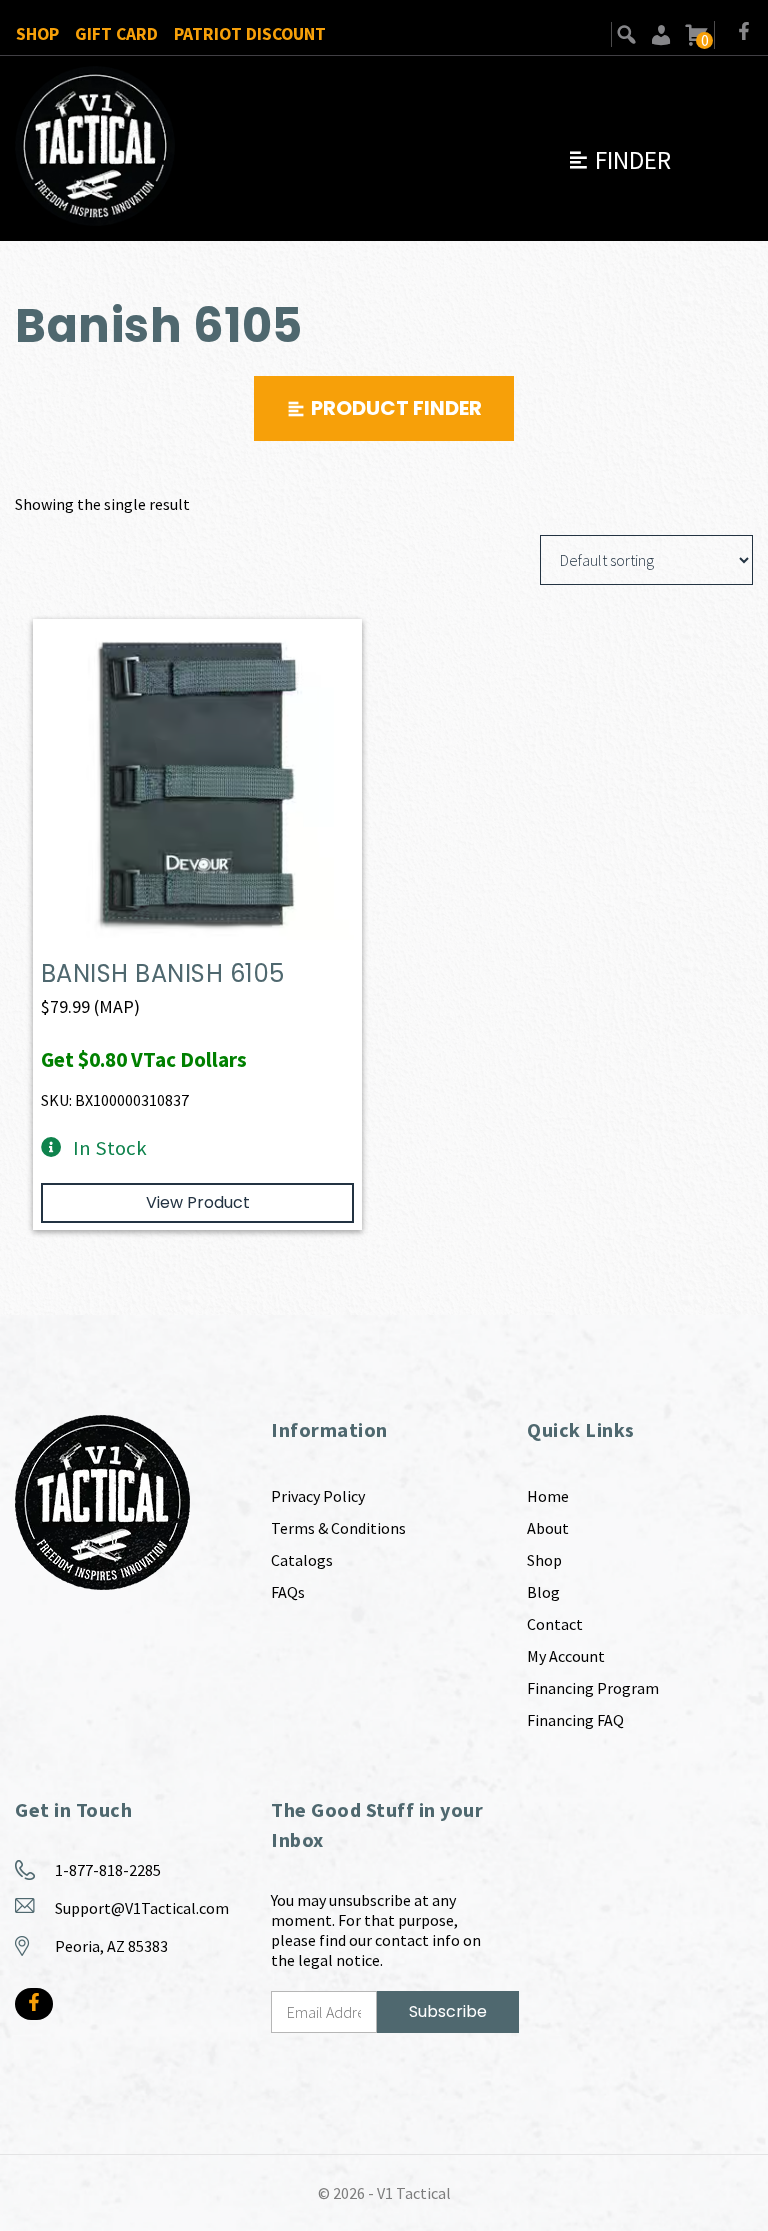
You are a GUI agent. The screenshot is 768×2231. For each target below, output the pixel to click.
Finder (619, 160)
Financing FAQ (575, 1720)
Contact (555, 1624)
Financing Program (593, 1688)
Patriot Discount (250, 34)
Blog (543, 1592)
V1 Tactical (414, 2193)
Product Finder (396, 408)
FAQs (288, 1592)
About (548, 1528)
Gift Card (116, 34)
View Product (198, 1202)
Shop (37, 34)
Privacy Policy (318, 1496)
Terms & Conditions (338, 1528)
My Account (566, 1656)
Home (548, 1496)
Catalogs (302, 1560)
